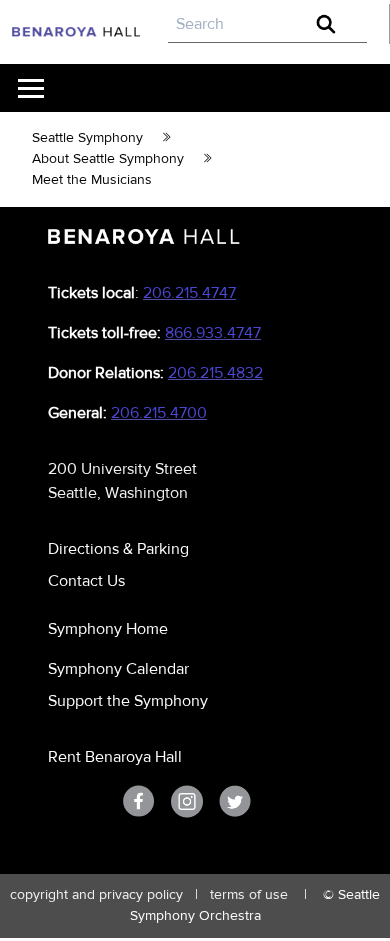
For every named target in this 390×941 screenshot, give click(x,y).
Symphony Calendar (118, 669)
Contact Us (86, 581)
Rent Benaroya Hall (115, 757)
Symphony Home (108, 629)
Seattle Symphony (87, 138)
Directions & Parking (118, 549)
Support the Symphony (128, 701)
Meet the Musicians (92, 180)
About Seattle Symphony (108, 159)
